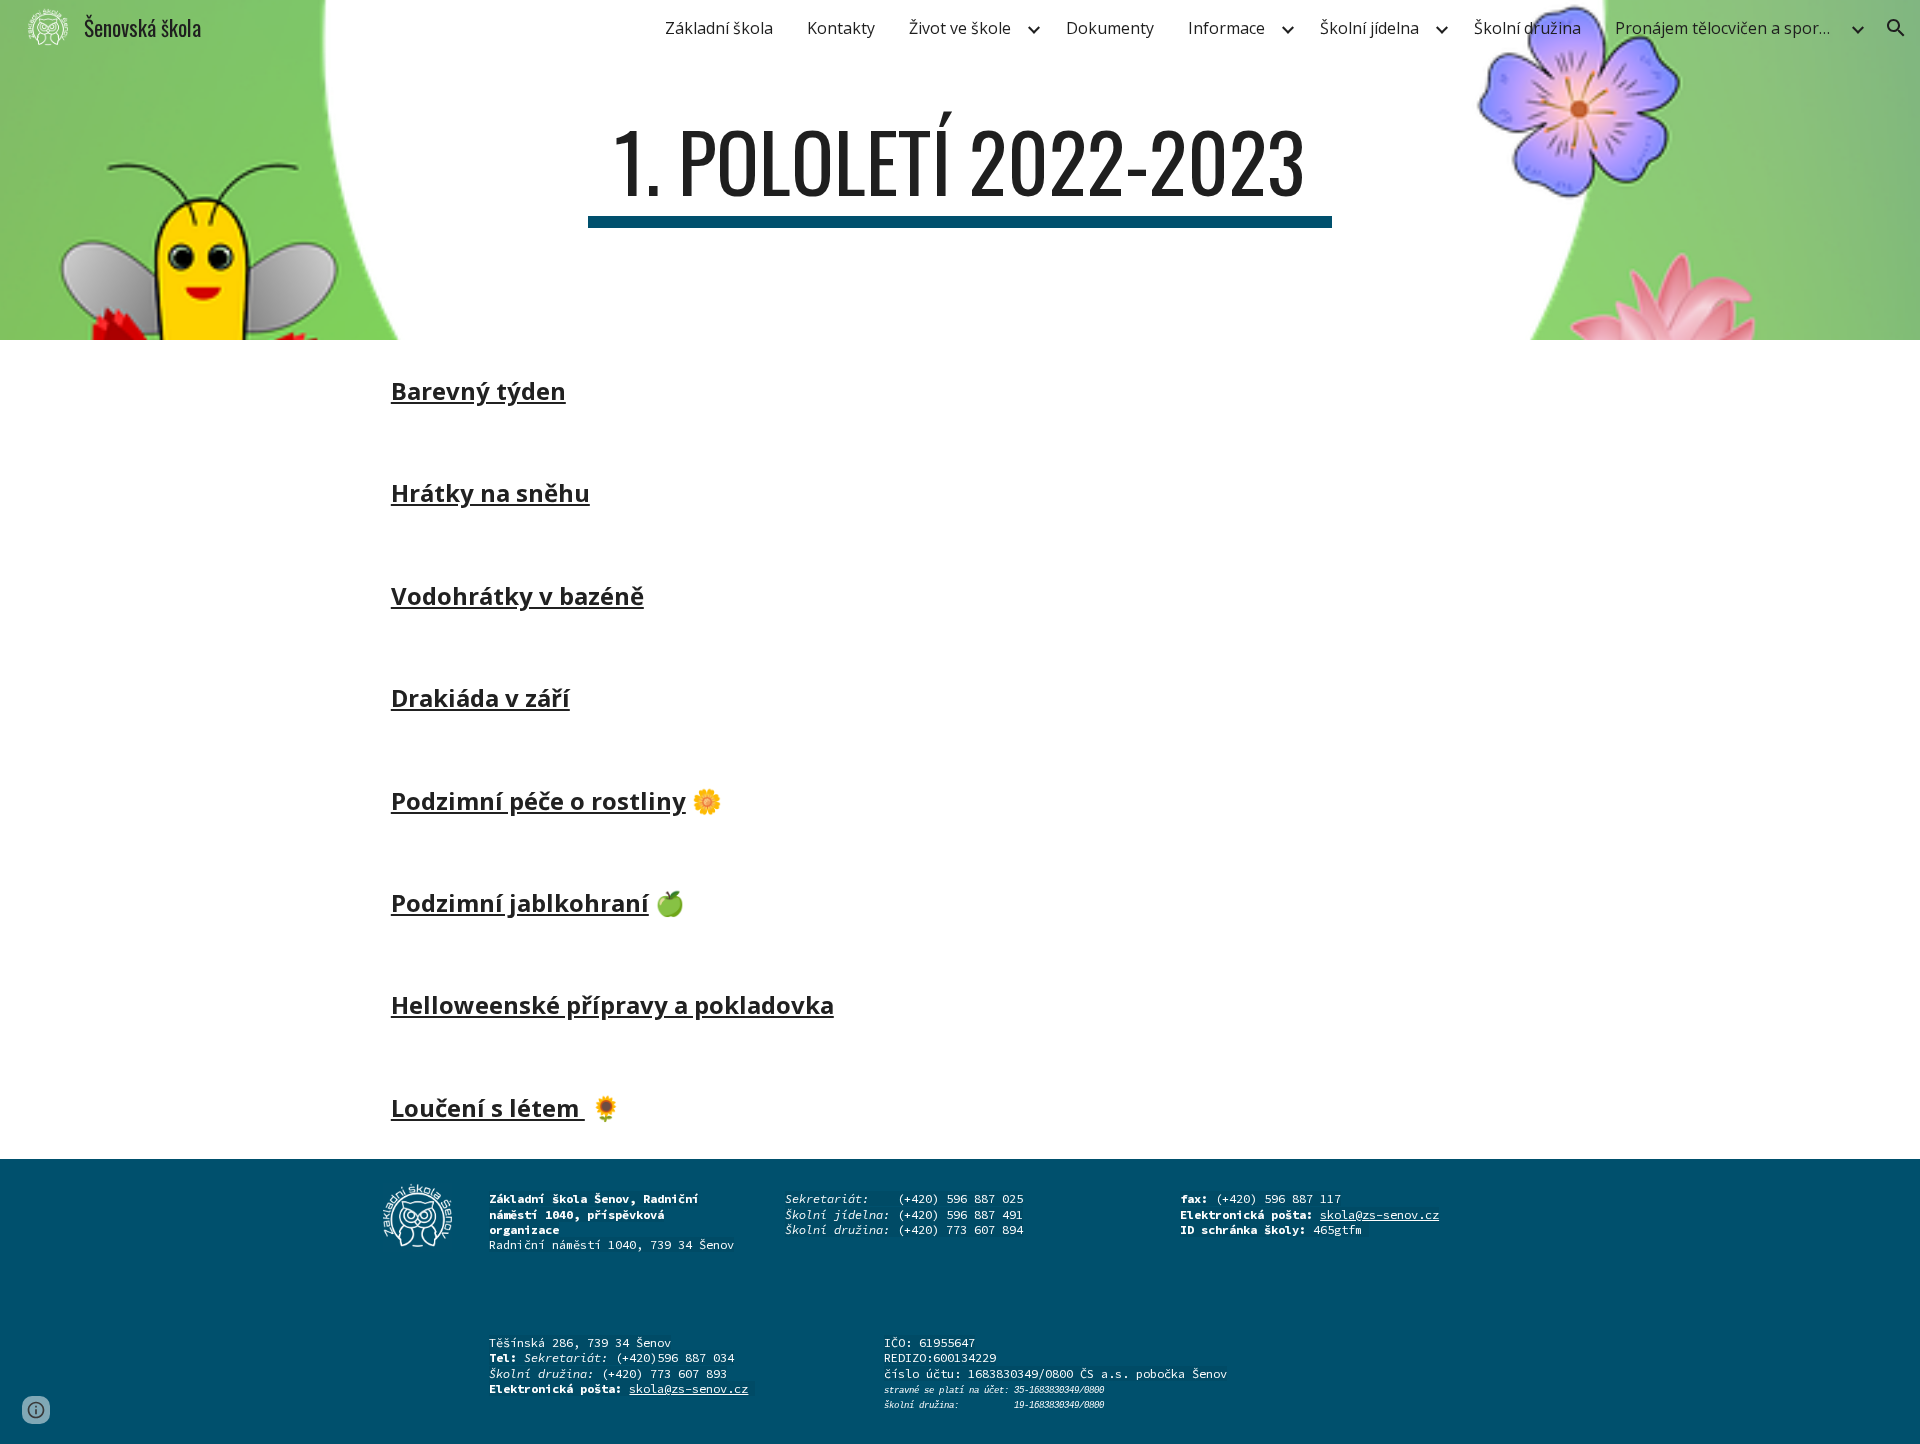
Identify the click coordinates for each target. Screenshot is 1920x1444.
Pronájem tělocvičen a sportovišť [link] (1730, 28)
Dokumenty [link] (1110, 28)
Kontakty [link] (841, 28)
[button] (1896, 28)
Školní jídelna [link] (1369, 28)
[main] (960, 170)
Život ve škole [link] (960, 28)
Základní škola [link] (719, 28)
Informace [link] (1226, 28)
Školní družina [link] (1527, 28)
